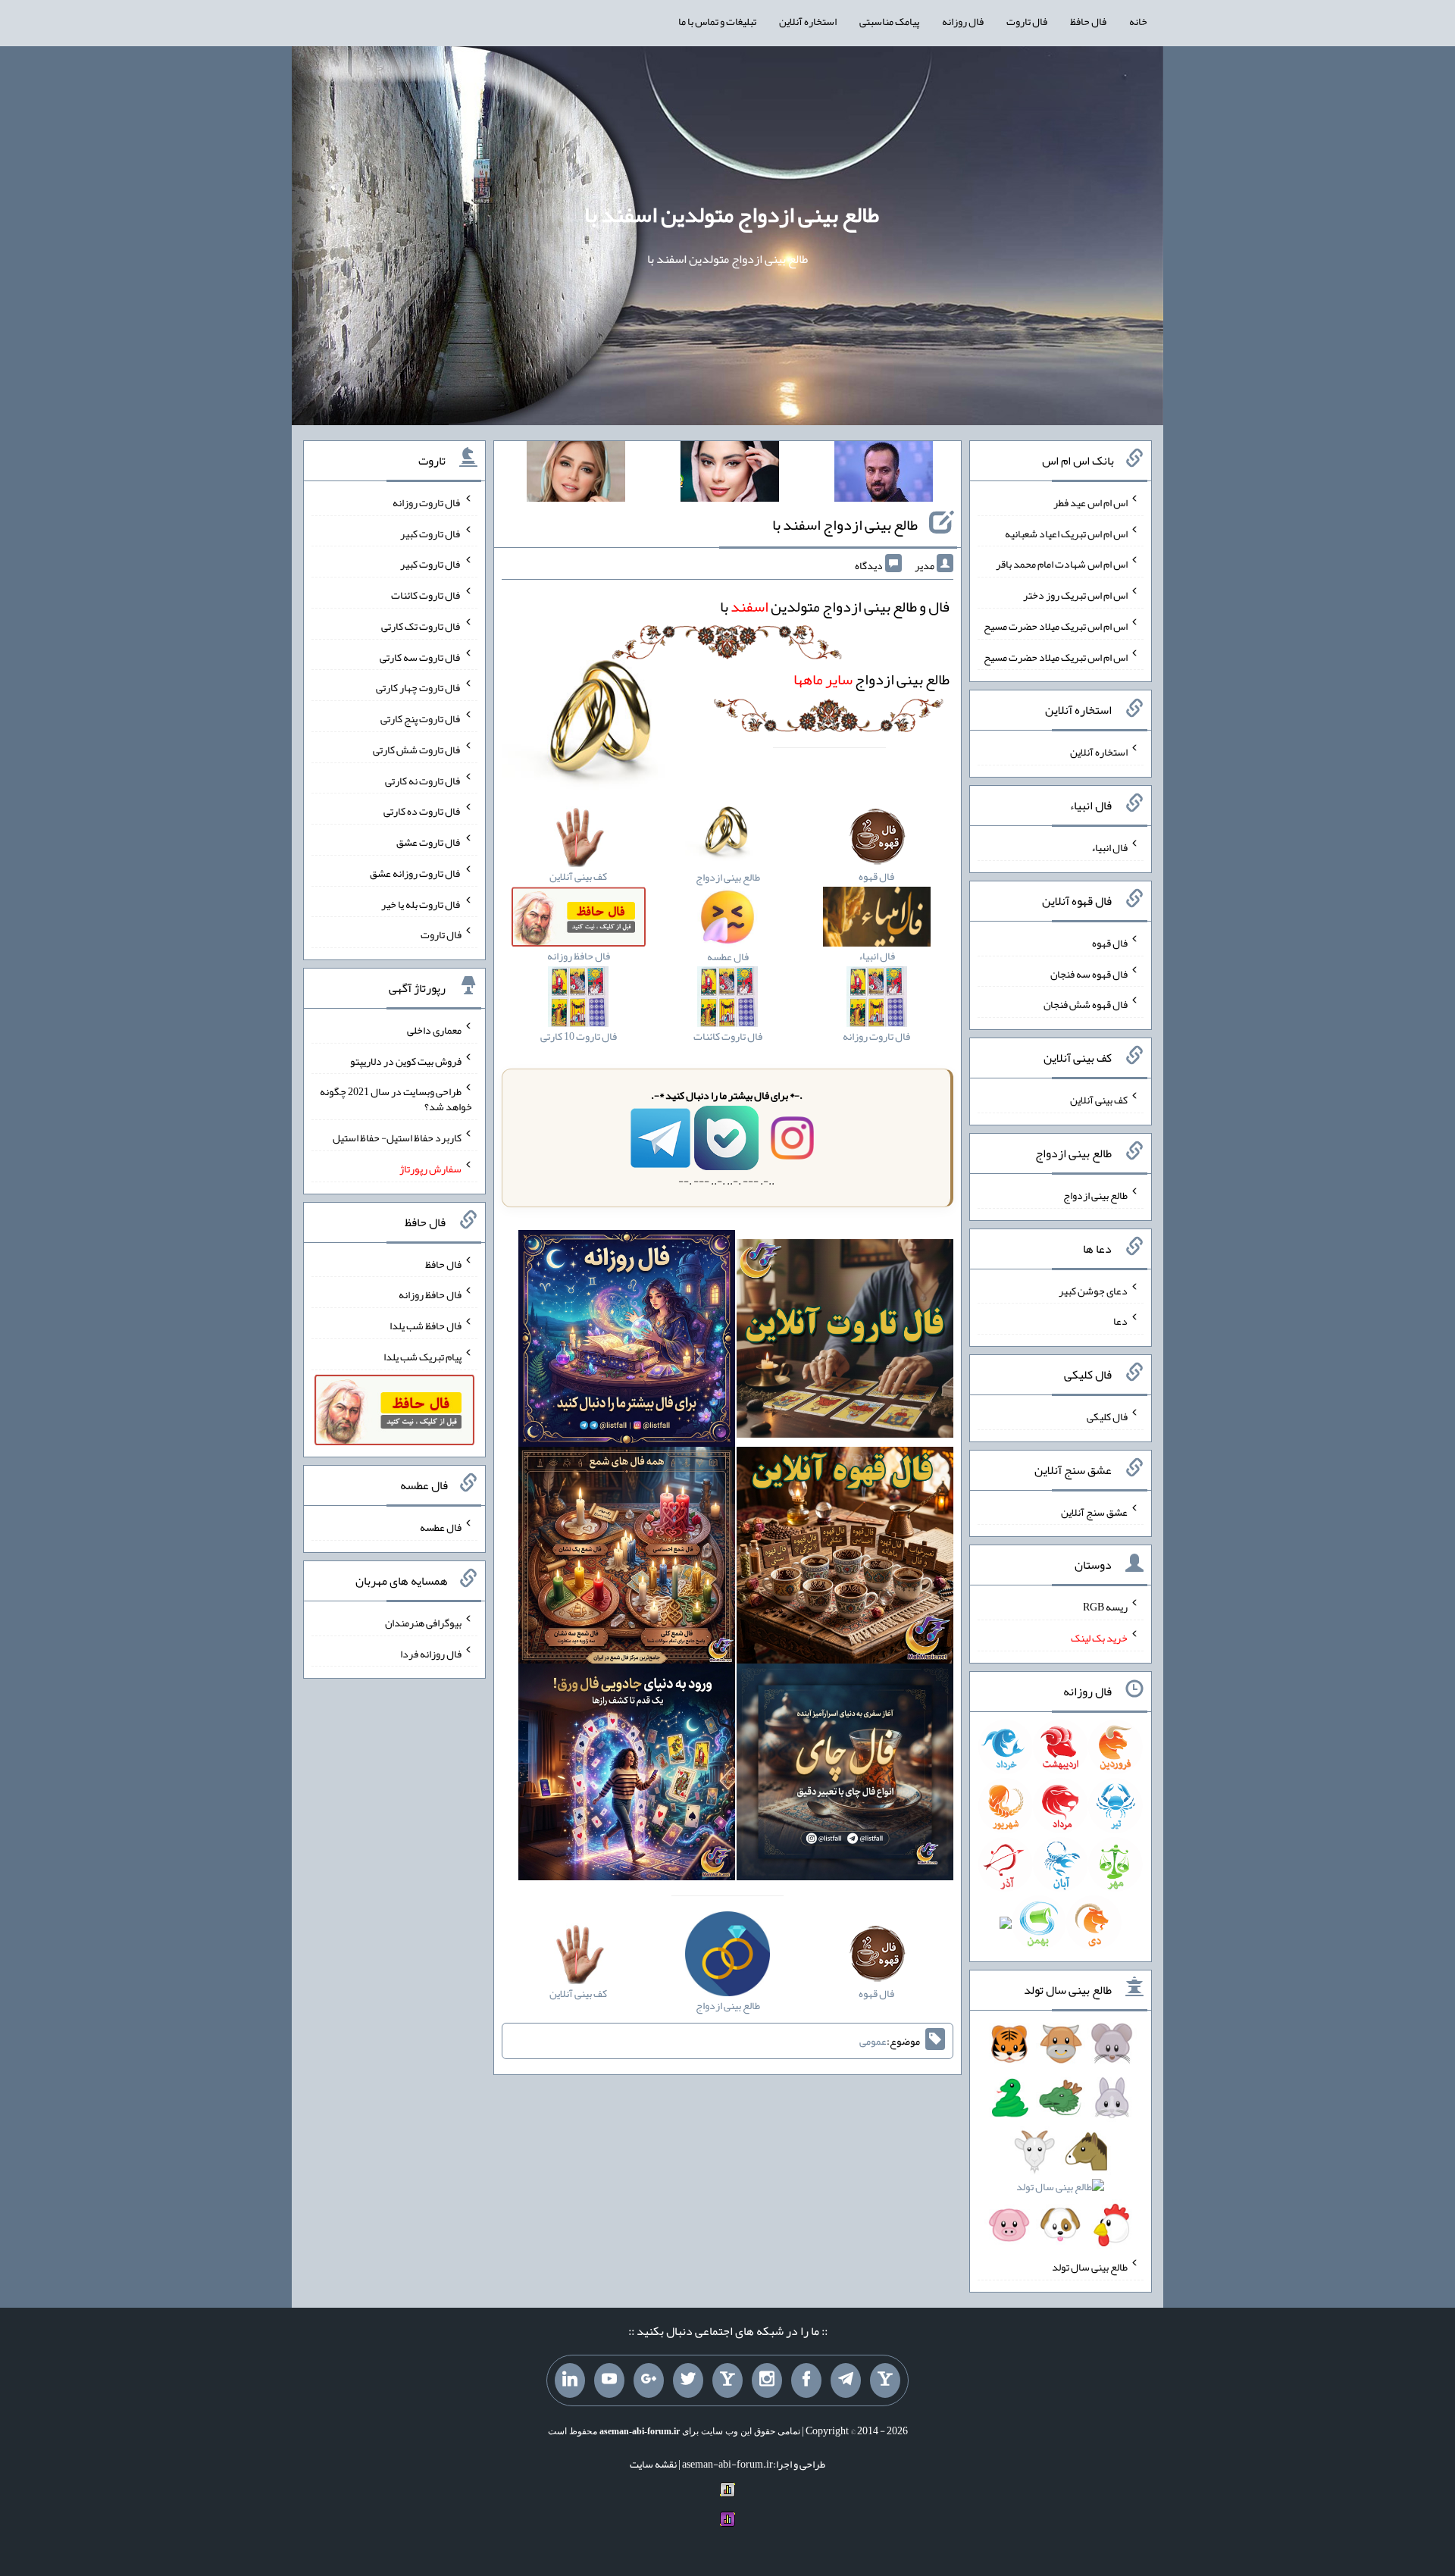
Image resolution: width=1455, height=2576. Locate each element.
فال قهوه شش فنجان (1086, 1004)
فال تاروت (1027, 21)
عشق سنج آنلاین (1094, 1511)
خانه (1138, 21)
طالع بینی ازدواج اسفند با (845, 524)
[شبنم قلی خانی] (576, 474)
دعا (1120, 1321)
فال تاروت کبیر (431, 533)
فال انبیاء (1109, 847)
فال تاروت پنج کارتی (421, 718)
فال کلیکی (1107, 1416)
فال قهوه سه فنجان (1089, 973)
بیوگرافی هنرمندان (423, 1623)
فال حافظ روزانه (430, 1294)
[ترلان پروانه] (730, 474)
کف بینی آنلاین (1099, 1100)
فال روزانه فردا (431, 1653)
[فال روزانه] (627, 1341)
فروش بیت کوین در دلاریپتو (406, 1060)
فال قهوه (1110, 943)
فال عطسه (441, 1527)
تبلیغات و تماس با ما (717, 21)
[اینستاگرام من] (767, 2380)
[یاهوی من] (885, 2380)
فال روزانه (963, 21)
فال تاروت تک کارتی (421, 626)
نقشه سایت (653, 2464)
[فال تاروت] (845, 1341)
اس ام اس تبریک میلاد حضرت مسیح (1056, 626)
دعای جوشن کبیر (1093, 1290)
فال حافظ (1088, 21)
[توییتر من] (688, 2380)
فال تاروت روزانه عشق (416, 873)
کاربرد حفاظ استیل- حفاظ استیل (397, 1138)
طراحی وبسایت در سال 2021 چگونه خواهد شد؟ (396, 1099)
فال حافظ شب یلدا (426, 1326)
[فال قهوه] (845, 1558)
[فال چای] (845, 1775)
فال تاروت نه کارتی (423, 780)
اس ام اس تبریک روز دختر (1075, 595)
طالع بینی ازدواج (871, 679)
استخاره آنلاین (808, 21)
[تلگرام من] (846, 2380)
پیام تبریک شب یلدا (422, 1357)
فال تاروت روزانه (427, 502)
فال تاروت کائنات (426, 595)
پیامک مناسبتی (889, 21)
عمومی (873, 2041)
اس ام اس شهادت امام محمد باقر (1062, 564)
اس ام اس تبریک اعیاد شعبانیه (1066, 533)
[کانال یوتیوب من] (609, 2380)
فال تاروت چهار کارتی (419, 687)
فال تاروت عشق (429, 842)
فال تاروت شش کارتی (417, 750)
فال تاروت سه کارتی (421, 656)
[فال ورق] (627, 1775)
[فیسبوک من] (806, 2380)
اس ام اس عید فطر (1090, 502)
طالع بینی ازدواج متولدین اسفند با (732, 214)
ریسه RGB (1105, 1607)
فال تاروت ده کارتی (422, 811)
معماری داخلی (434, 1030)
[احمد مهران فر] (884, 474)
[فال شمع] (627, 1558)
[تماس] (727, 2380)
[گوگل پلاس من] (649, 2380)
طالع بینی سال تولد (1090, 2267)
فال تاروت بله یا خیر (421, 903)
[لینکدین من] (570, 2380)
